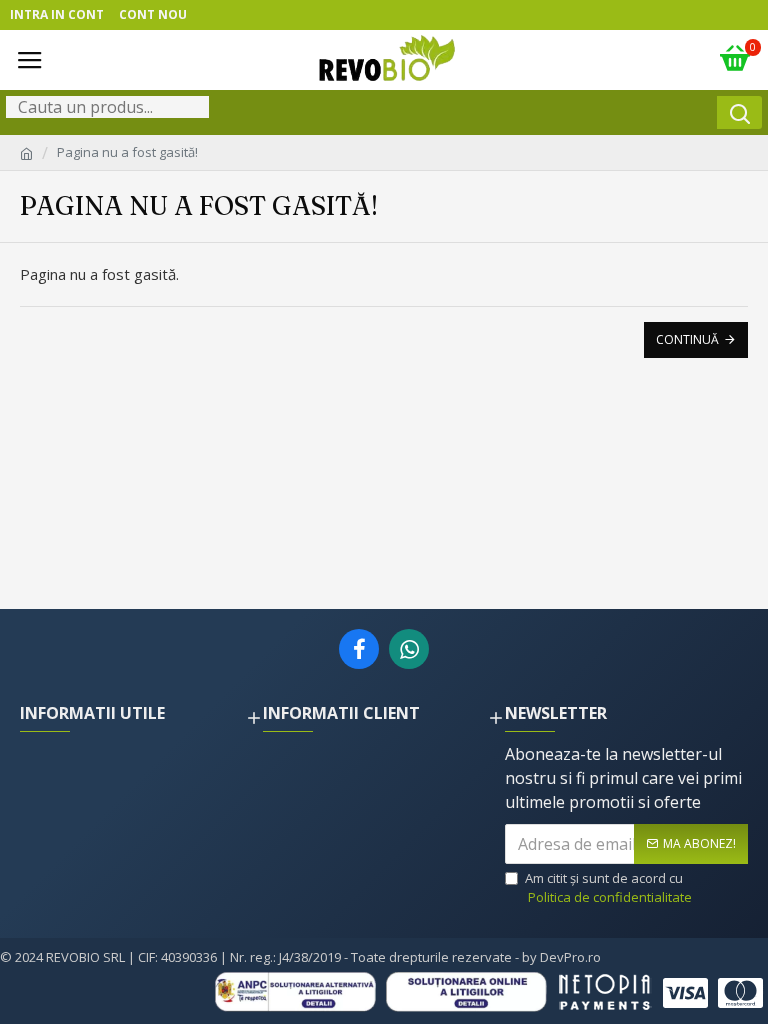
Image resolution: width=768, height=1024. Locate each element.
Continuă (687, 339)
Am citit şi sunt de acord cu (608, 888)
